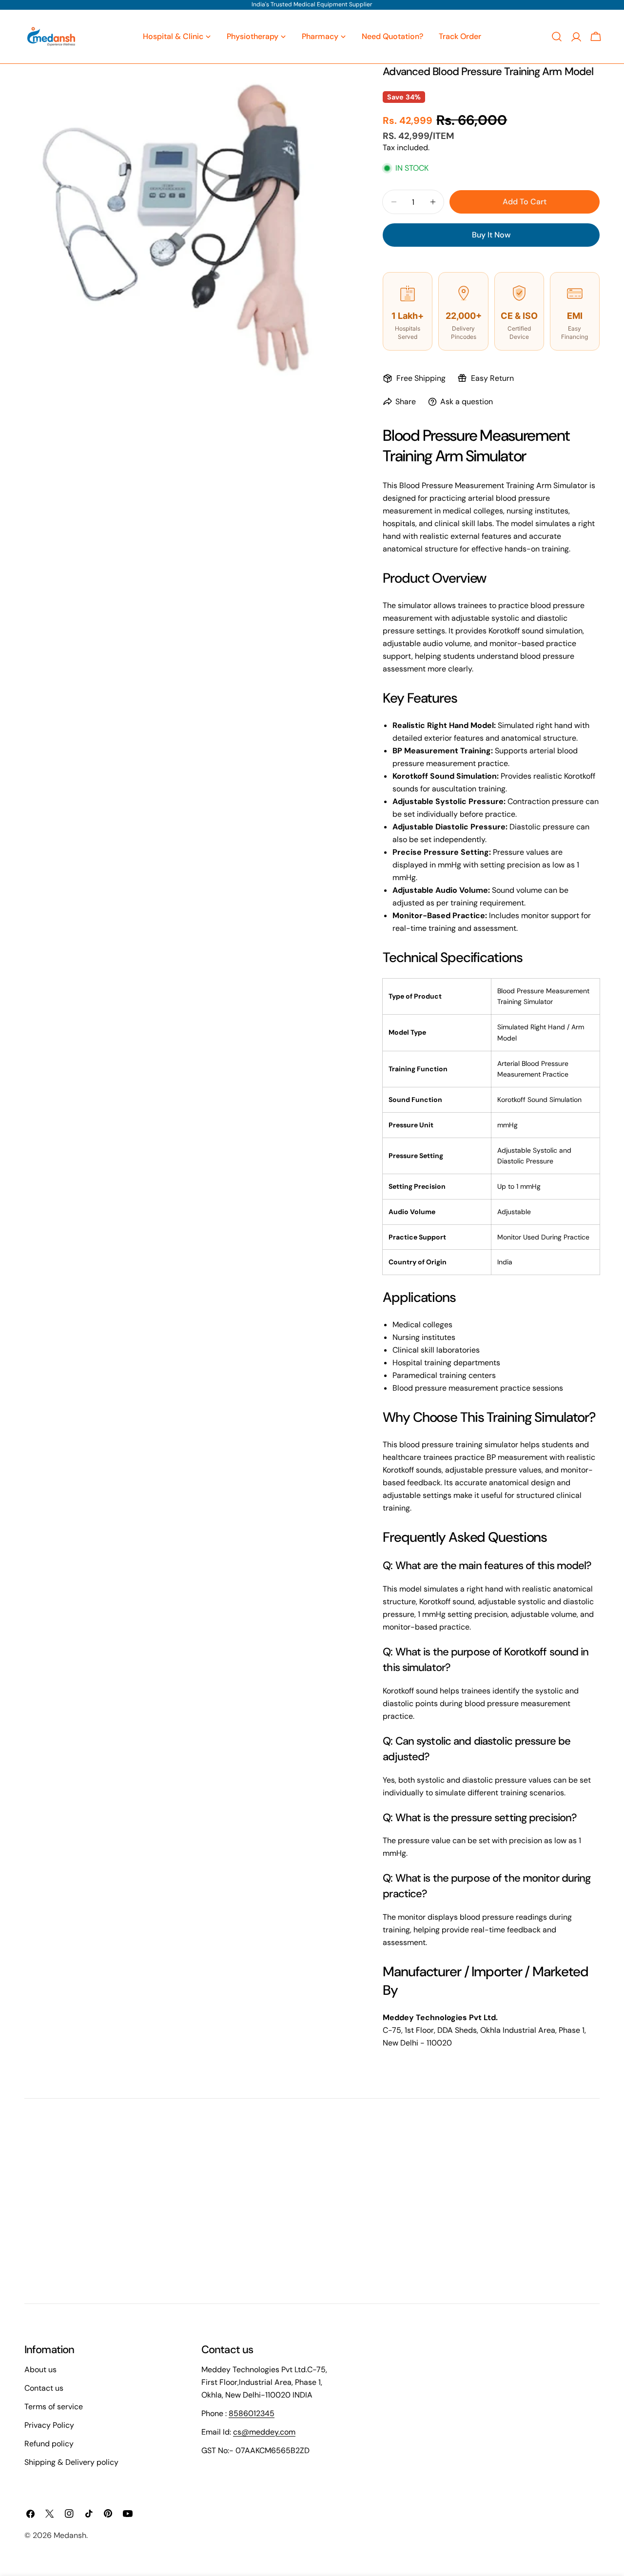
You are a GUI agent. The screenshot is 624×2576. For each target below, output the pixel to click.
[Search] (557, 37)
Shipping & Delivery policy (71, 2462)
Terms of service (54, 2407)
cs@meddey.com (264, 2432)
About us (40, 2370)
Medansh (70, 2535)
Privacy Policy (49, 2425)
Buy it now (491, 235)
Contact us (44, 2388)
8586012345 (252, 2413)
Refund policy (49, 2444)
